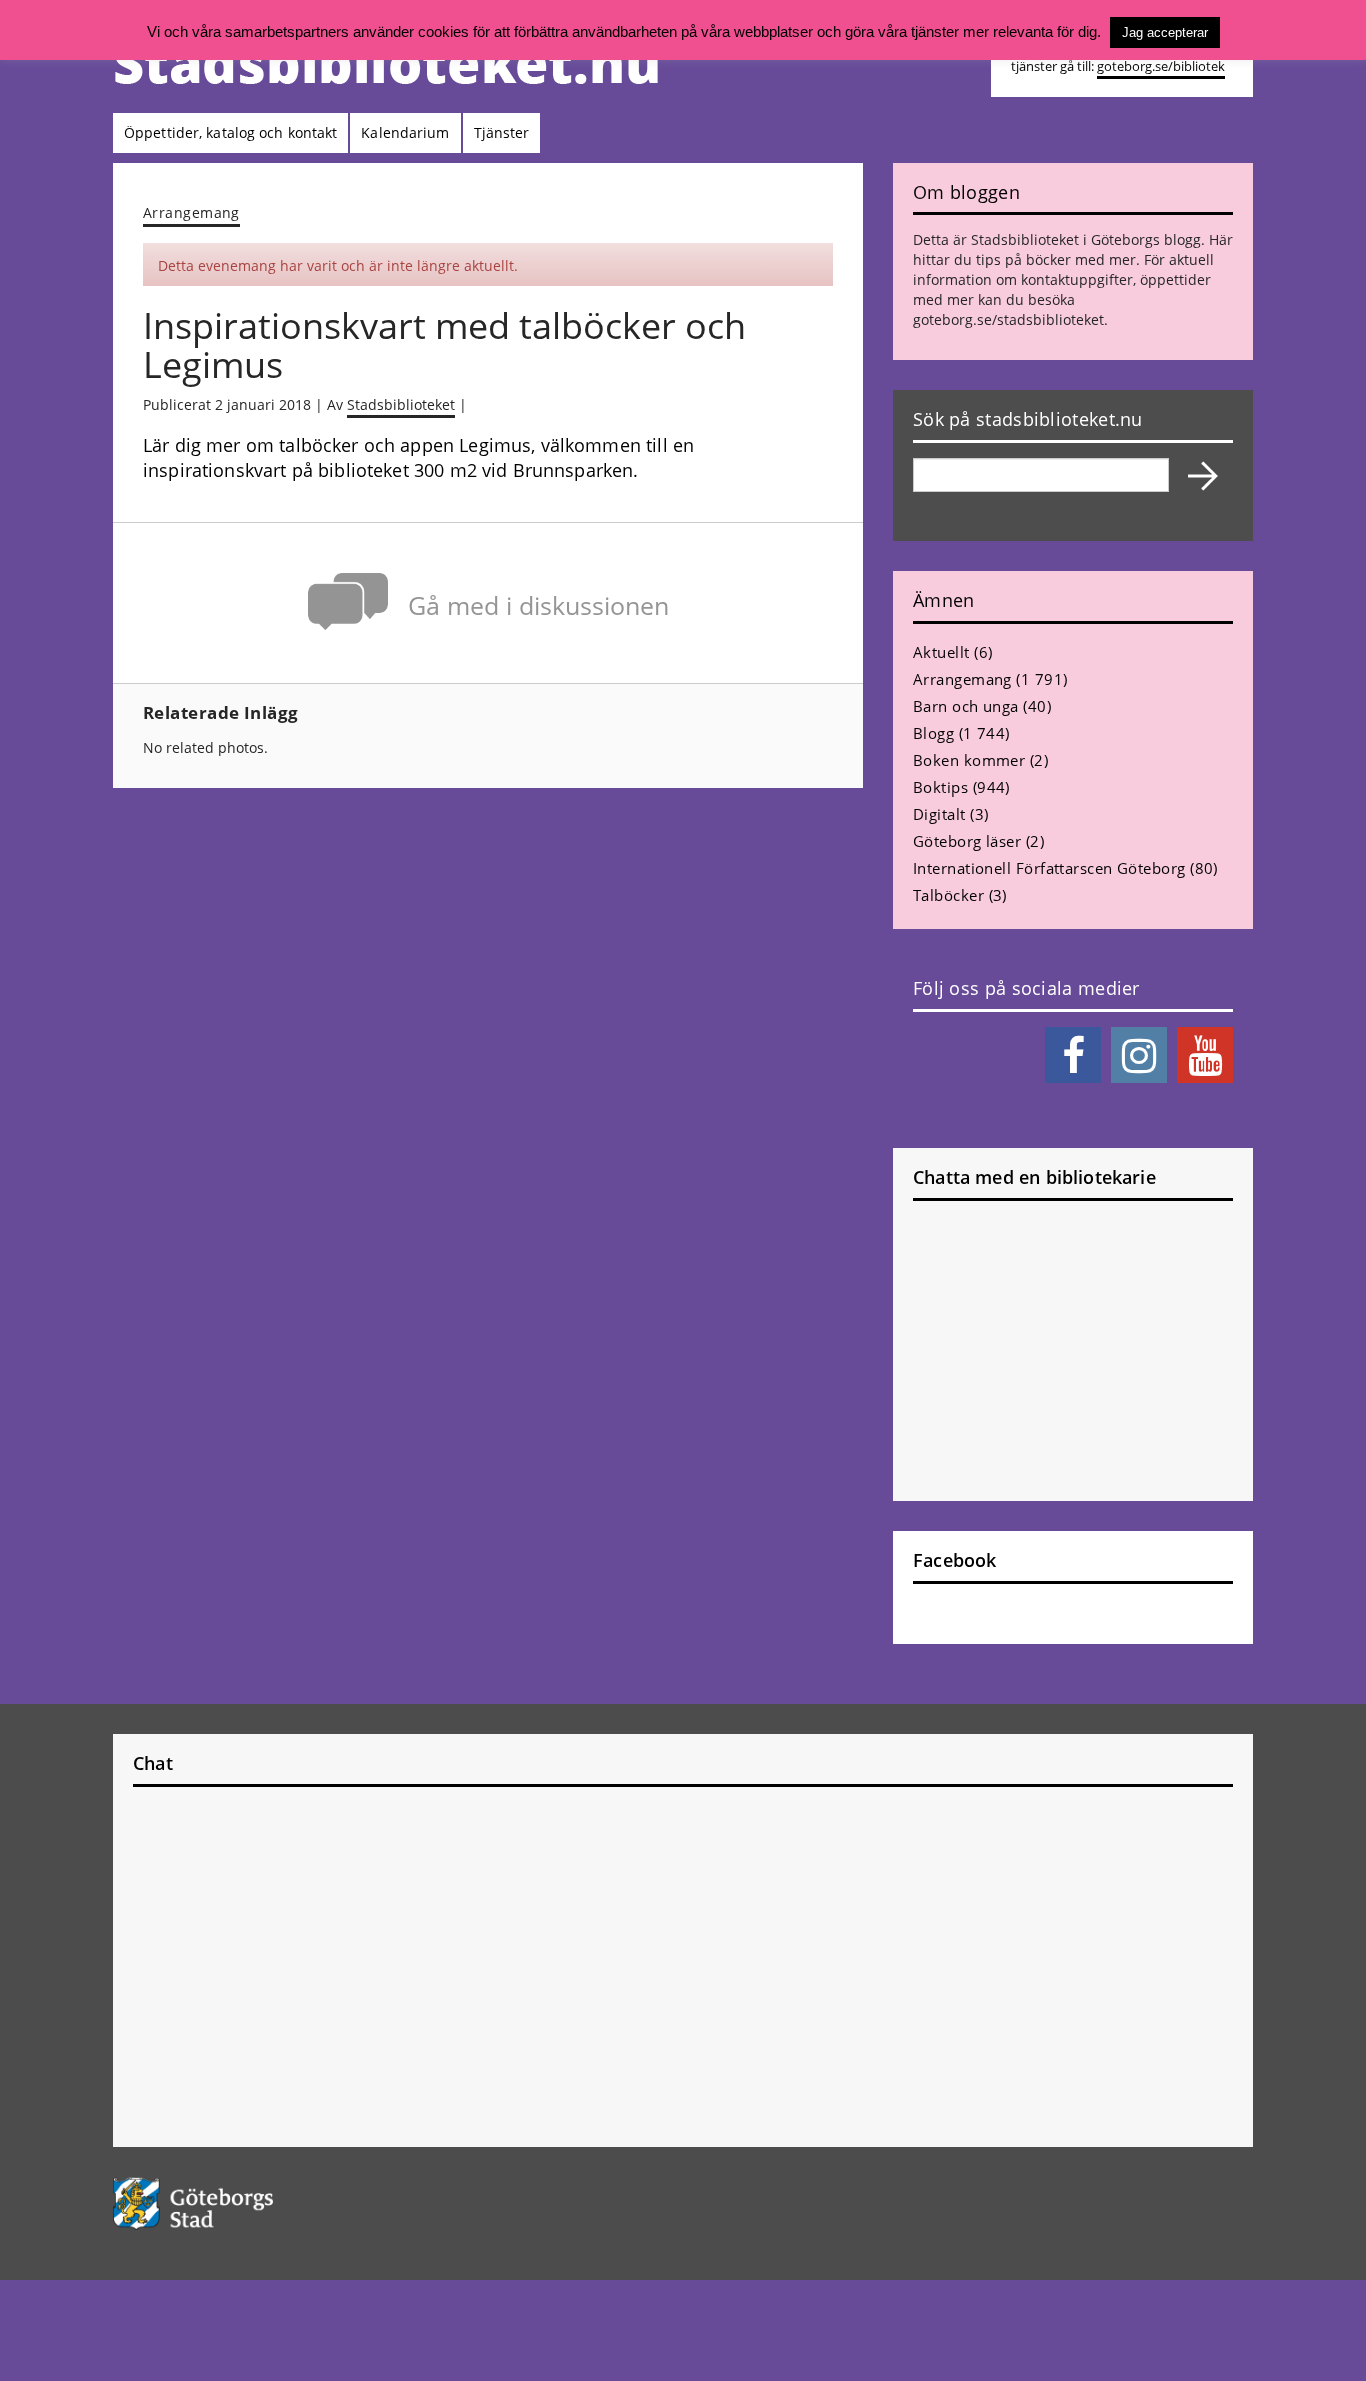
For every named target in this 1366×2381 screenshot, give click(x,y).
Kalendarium (405, 132)
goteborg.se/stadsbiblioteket (1008, 319)
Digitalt (939, 814)
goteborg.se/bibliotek (1161, 66)
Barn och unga (966, 706)
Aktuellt (941, 652)
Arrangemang (191, 212)
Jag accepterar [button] (1165, 32)
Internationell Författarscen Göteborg (1049, 868)
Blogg (933, 733)
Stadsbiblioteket (401, 404)
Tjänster (502, 132)
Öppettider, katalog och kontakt (230, 132)
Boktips (940, 787)
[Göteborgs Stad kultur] (244, 2203)
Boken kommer (969, 760)
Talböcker (948, 895)
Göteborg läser (967, 841)
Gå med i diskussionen (538, 605)
